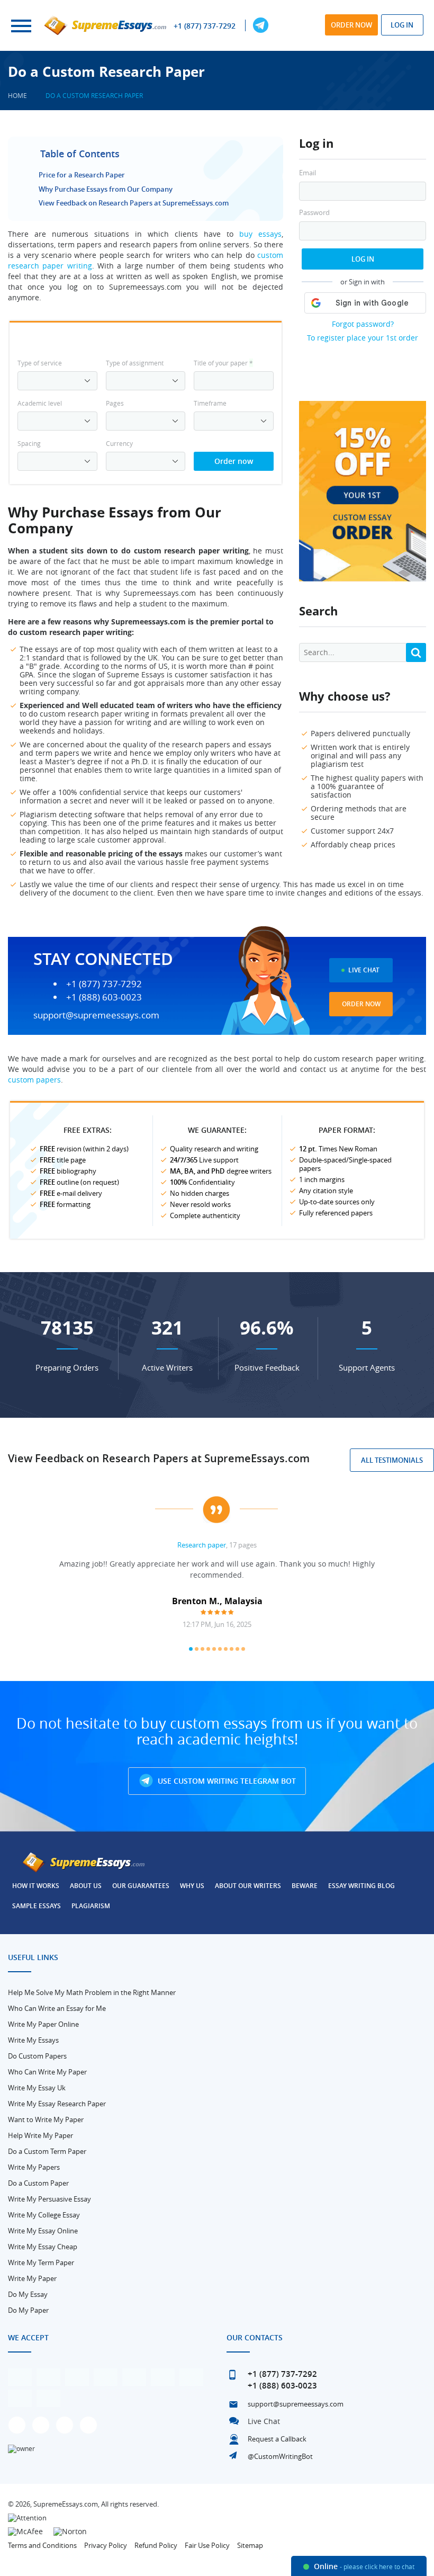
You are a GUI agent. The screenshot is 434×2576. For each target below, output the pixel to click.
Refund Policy (156, 2545)
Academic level (40, 403)
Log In (363, 259)
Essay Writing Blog (361, 1886)
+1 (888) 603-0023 (104, 997)
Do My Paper (28, 2310)
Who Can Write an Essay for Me (57, 2008)
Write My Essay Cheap (43, 2247)
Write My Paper (32, 2278)
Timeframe (210, 403)
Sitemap (250, 2545)
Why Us (192, 1886)
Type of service (40, 363)
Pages (115, 403)
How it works (36, 1886)
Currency (119, 443)
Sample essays (37, 1906)
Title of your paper (223, 363)
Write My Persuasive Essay (49, 2199)
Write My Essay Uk (37, 2088)
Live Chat (364, 970)
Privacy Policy (106, 2545)
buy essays (260, 234)
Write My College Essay (44, 2215)
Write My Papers (34, 2167)
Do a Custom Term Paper (47, 2151)
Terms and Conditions (42, 2545)
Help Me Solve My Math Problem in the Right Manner (92, 1992)
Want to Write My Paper (46, 2119)
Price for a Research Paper (82, 175)
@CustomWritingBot (280, 2456)
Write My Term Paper (41, 2262)
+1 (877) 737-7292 (205, 26)
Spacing (29, 443)
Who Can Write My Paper (47, 2072)
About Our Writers (248, 1886)
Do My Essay (28, 2294)
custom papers (34, 1080)
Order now (351, 25)
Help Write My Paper (40, 2135)
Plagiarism (91, 1906)
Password (314, 213)
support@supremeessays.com (96, 1015)
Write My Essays (33, 2040)
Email (308, 173)
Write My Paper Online (43, 2024)
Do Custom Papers (37, 2056)
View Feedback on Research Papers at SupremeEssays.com (134, 203)
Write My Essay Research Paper (57, 2104)
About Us (86, 1886)
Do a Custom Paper (38, 2183)
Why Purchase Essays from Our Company (106, 189)
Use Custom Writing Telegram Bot (226, 1781)
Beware (305, 1886)
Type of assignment (135, 363)
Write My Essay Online (43, 2231)
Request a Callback (277, 2439)
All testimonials (392, 1460)
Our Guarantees (141, 1886)
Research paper (202, 1545)
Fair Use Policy (207, 2545)
